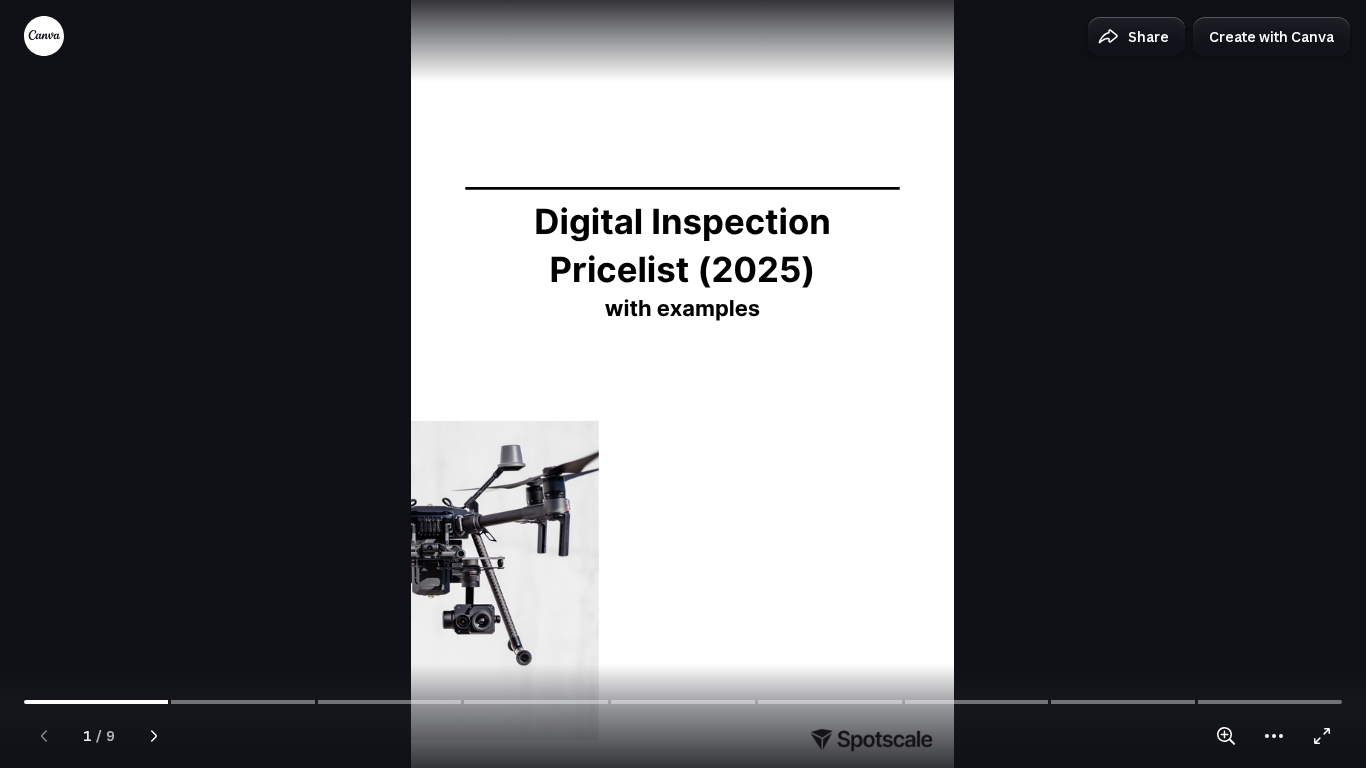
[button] (1136, 37)
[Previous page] (44, 736)
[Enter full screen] (1322, 736)
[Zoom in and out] (1226, 736)
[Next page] (154, 736)
